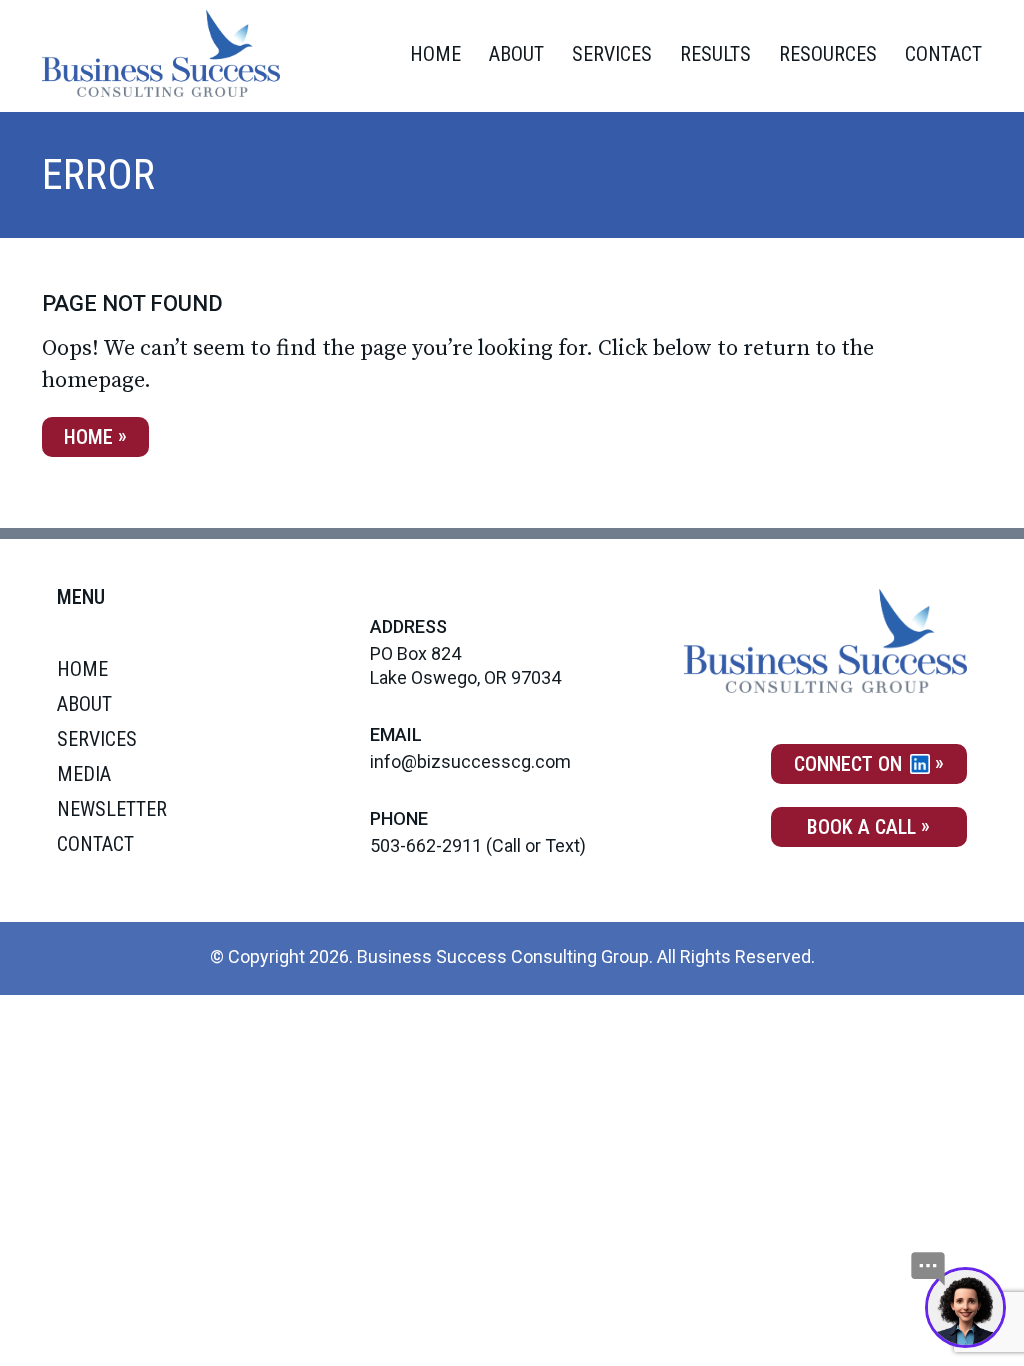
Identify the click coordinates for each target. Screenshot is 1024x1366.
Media (84, 774)
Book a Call (861, 827)
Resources (828, 54)
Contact (943, 54)
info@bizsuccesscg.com (470, 761)
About (516, 54)
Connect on (850, 764)
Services (612, 54)
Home (435, 54)
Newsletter (112, 809)
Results (715, 54)
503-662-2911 (426, 845)
